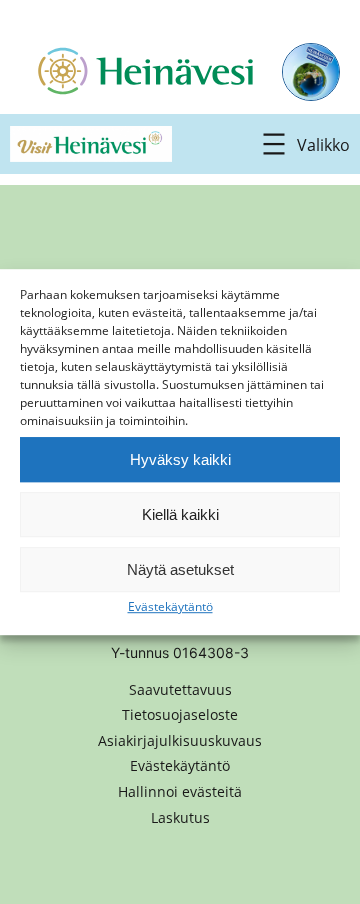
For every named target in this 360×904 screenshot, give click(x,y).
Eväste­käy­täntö (170, 606)
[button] (180, 792)
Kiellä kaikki (180, 514)
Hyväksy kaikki (180, 459)
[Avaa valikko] (303, 144)
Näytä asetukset (180, 569)
